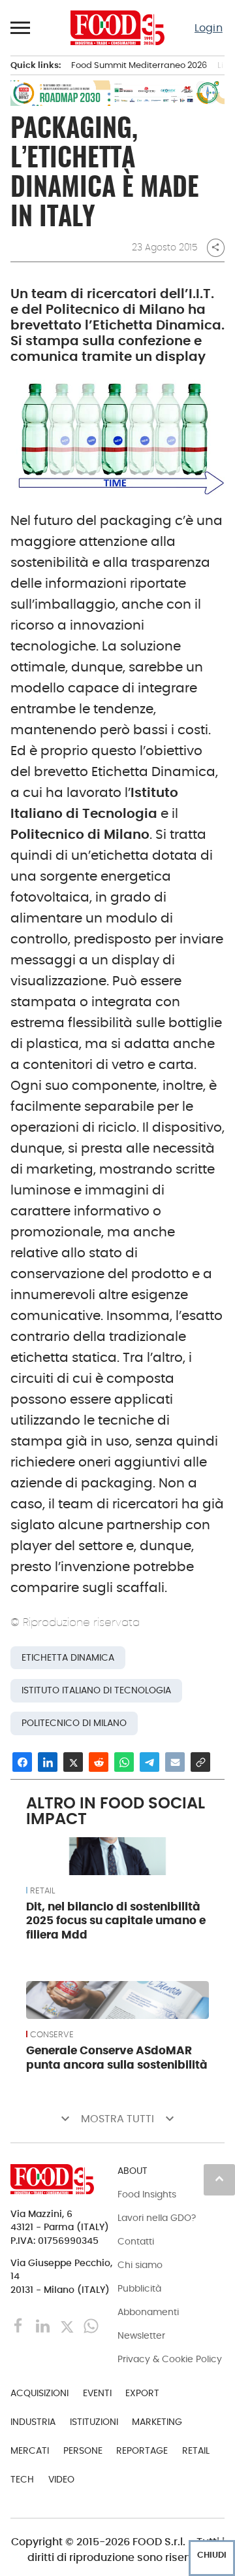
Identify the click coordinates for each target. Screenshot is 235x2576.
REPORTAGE (142, 2450)
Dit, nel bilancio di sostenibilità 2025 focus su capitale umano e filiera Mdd (116, 1921)
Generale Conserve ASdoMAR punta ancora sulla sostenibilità (117, 2058)
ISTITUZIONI (94, 2422)
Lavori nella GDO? (157, 2218)
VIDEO (61, 2479)
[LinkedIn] (44, 2325)
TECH (22, 2479)
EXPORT (142, 2393)
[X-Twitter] (68, 2325)
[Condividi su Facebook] (22, 1762)
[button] (21, 27)
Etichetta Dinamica (68, 1658)
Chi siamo (140, 2265)
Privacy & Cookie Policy (170, 2359)
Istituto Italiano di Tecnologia (96, 1690)
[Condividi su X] (73, 1762)
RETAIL (42, 1891)
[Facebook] (20, 2325)
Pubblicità (139, 2288)
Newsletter (141, 2335)
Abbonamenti (148, 2312)
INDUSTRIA (33, 2422)
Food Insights (147, 2194)
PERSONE (83, 2450)
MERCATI (30, 2450)
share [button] (215, 247)
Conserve (52, 2035)
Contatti (136, 2241)
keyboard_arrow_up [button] (219, 2178)
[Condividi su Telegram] (149, 1762)
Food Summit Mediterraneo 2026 (139, 65)
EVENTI (97, 2393)
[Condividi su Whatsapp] (124, 1762)
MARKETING (157, 2422)
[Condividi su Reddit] (99, 1762)
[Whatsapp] (91, 2325)
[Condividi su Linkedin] (48, 1762)
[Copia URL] (200, 1762)
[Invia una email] (175, 1762)
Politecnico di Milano (74, 1723)
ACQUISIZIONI (39, 2393)
